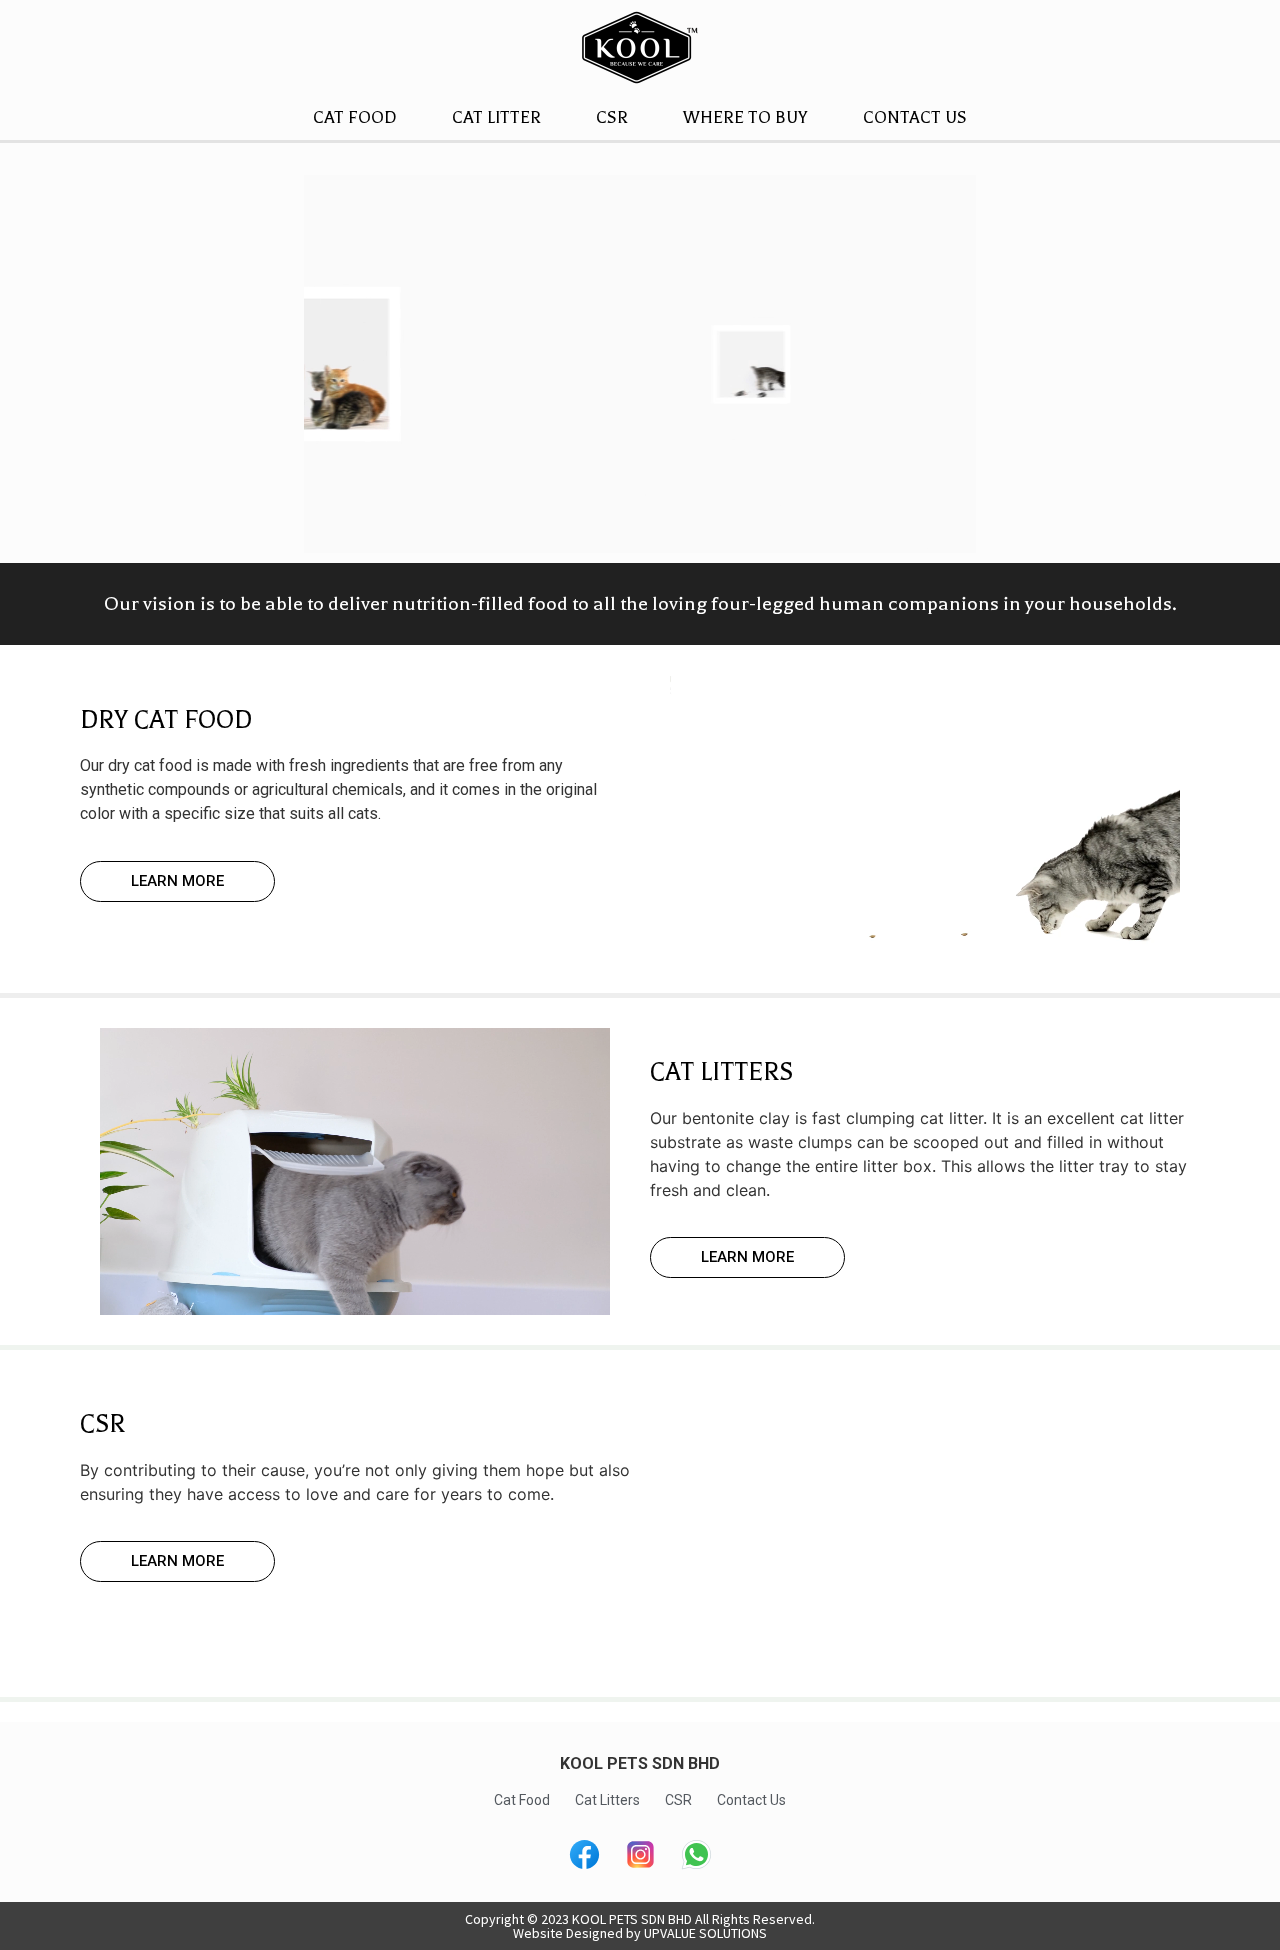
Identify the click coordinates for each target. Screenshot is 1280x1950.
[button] (177, 881)
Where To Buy (745, 117)
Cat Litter (496, 117)
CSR (612, 117)
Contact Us (915, 117)
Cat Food (355, 117)
